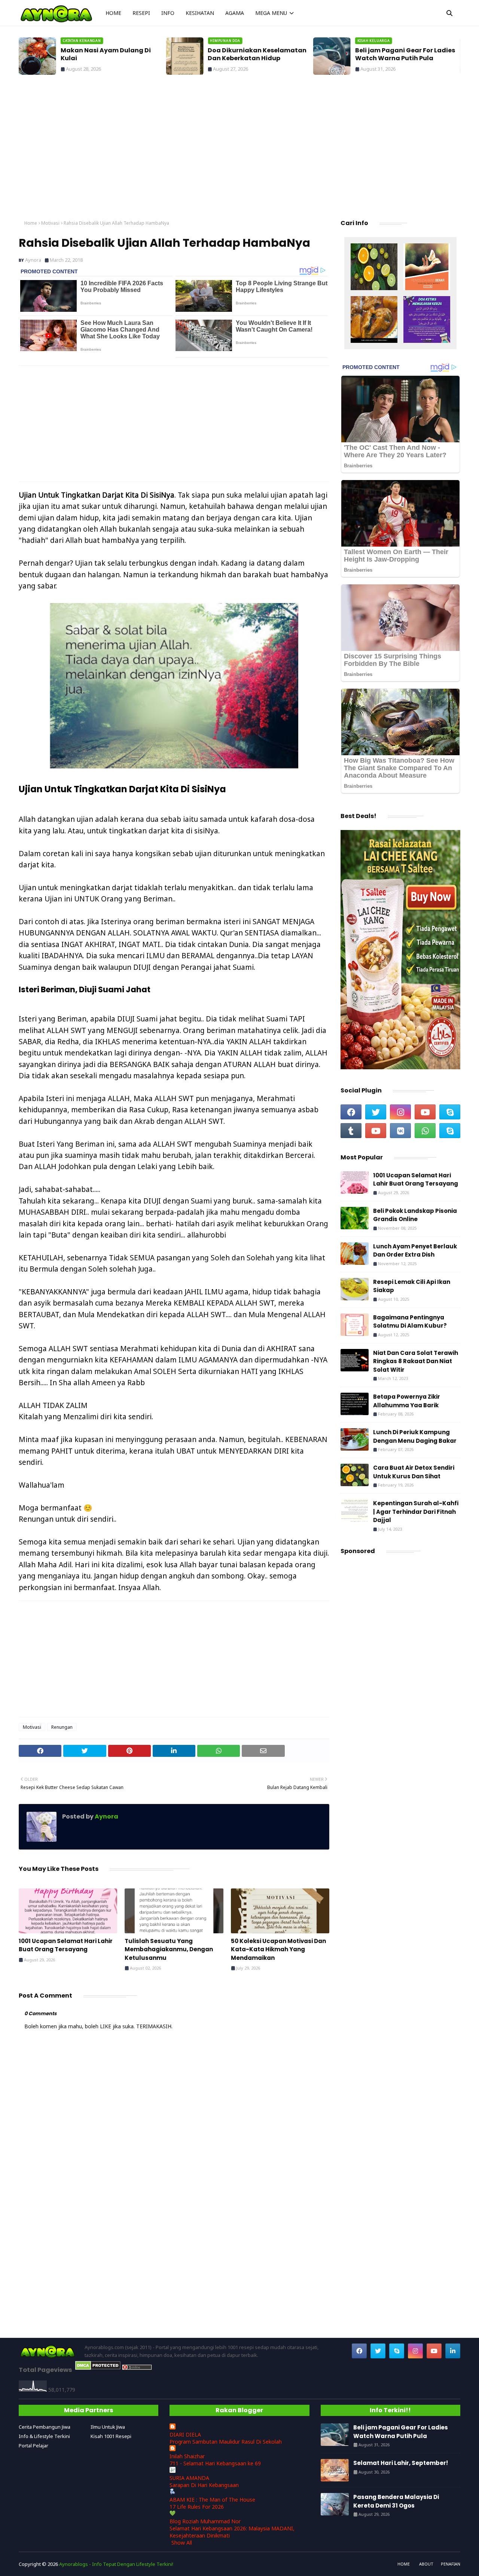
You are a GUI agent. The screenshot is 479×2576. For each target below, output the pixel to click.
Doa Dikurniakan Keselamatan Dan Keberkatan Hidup (257, 55)
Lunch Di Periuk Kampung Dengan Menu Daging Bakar (415, 1436)
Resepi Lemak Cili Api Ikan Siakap (412, 1286)
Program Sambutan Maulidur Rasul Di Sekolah (226, 2442)
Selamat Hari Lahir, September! (401, 2463)
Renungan (62, 1727)
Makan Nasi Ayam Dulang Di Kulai (106, 55)
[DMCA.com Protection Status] (98, 2368)
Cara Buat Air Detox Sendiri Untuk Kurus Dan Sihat (414, 1472)
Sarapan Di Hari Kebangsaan (204, 2485)
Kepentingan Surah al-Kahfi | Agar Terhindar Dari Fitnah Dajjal (416, 1512)
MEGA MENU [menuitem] (271, 13)
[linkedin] (453, 2351)
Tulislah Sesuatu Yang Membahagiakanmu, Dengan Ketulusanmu (169, 1949)
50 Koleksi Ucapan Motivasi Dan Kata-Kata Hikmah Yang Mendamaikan (278, 1949)
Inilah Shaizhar (187, 2456)
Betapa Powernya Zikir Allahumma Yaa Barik (407, 1401)
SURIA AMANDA (189, 2478)
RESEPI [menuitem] (141, 13)
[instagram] (400, 1112)
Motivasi (50, 223)
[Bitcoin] (374, 268)
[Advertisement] (239, 150)
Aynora (33, 260)
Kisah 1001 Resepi (111, 2436)
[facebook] (351, 1112)
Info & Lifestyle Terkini (44, 2436)
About (426, 2564)
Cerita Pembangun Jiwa (45, 2427)
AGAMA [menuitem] (235, 13)
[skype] (450, 1112)
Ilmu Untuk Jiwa (108, 2427)
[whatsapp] (425, 1131)
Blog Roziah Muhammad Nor (205, 2521)
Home (31, 223)
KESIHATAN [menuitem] (200, 13)
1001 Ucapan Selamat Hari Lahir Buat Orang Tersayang (66, 1945)
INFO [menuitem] (168, 13)
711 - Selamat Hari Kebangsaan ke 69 (215, 2463)
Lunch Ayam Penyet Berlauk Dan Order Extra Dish (415, 1251)
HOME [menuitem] (113, 13)
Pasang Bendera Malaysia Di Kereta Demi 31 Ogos (396, 2501)
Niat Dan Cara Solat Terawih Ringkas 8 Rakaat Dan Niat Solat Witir (416, 1361)
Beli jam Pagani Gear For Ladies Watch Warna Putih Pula (405, 55)
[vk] (400, 1131)
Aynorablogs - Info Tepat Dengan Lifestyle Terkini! (116, 2564)
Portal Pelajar (33, 2446)
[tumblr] (351, 1131)
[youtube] (425, 1112)
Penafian (451, 2564)
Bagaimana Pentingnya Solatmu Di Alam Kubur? (410, 1322)
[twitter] (376, 1112)
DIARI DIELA (185, 2434)
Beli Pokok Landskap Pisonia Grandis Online (415, 1215)
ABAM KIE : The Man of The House (212, 2500)
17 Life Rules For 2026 (197, 2507)
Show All (182, 2543)
